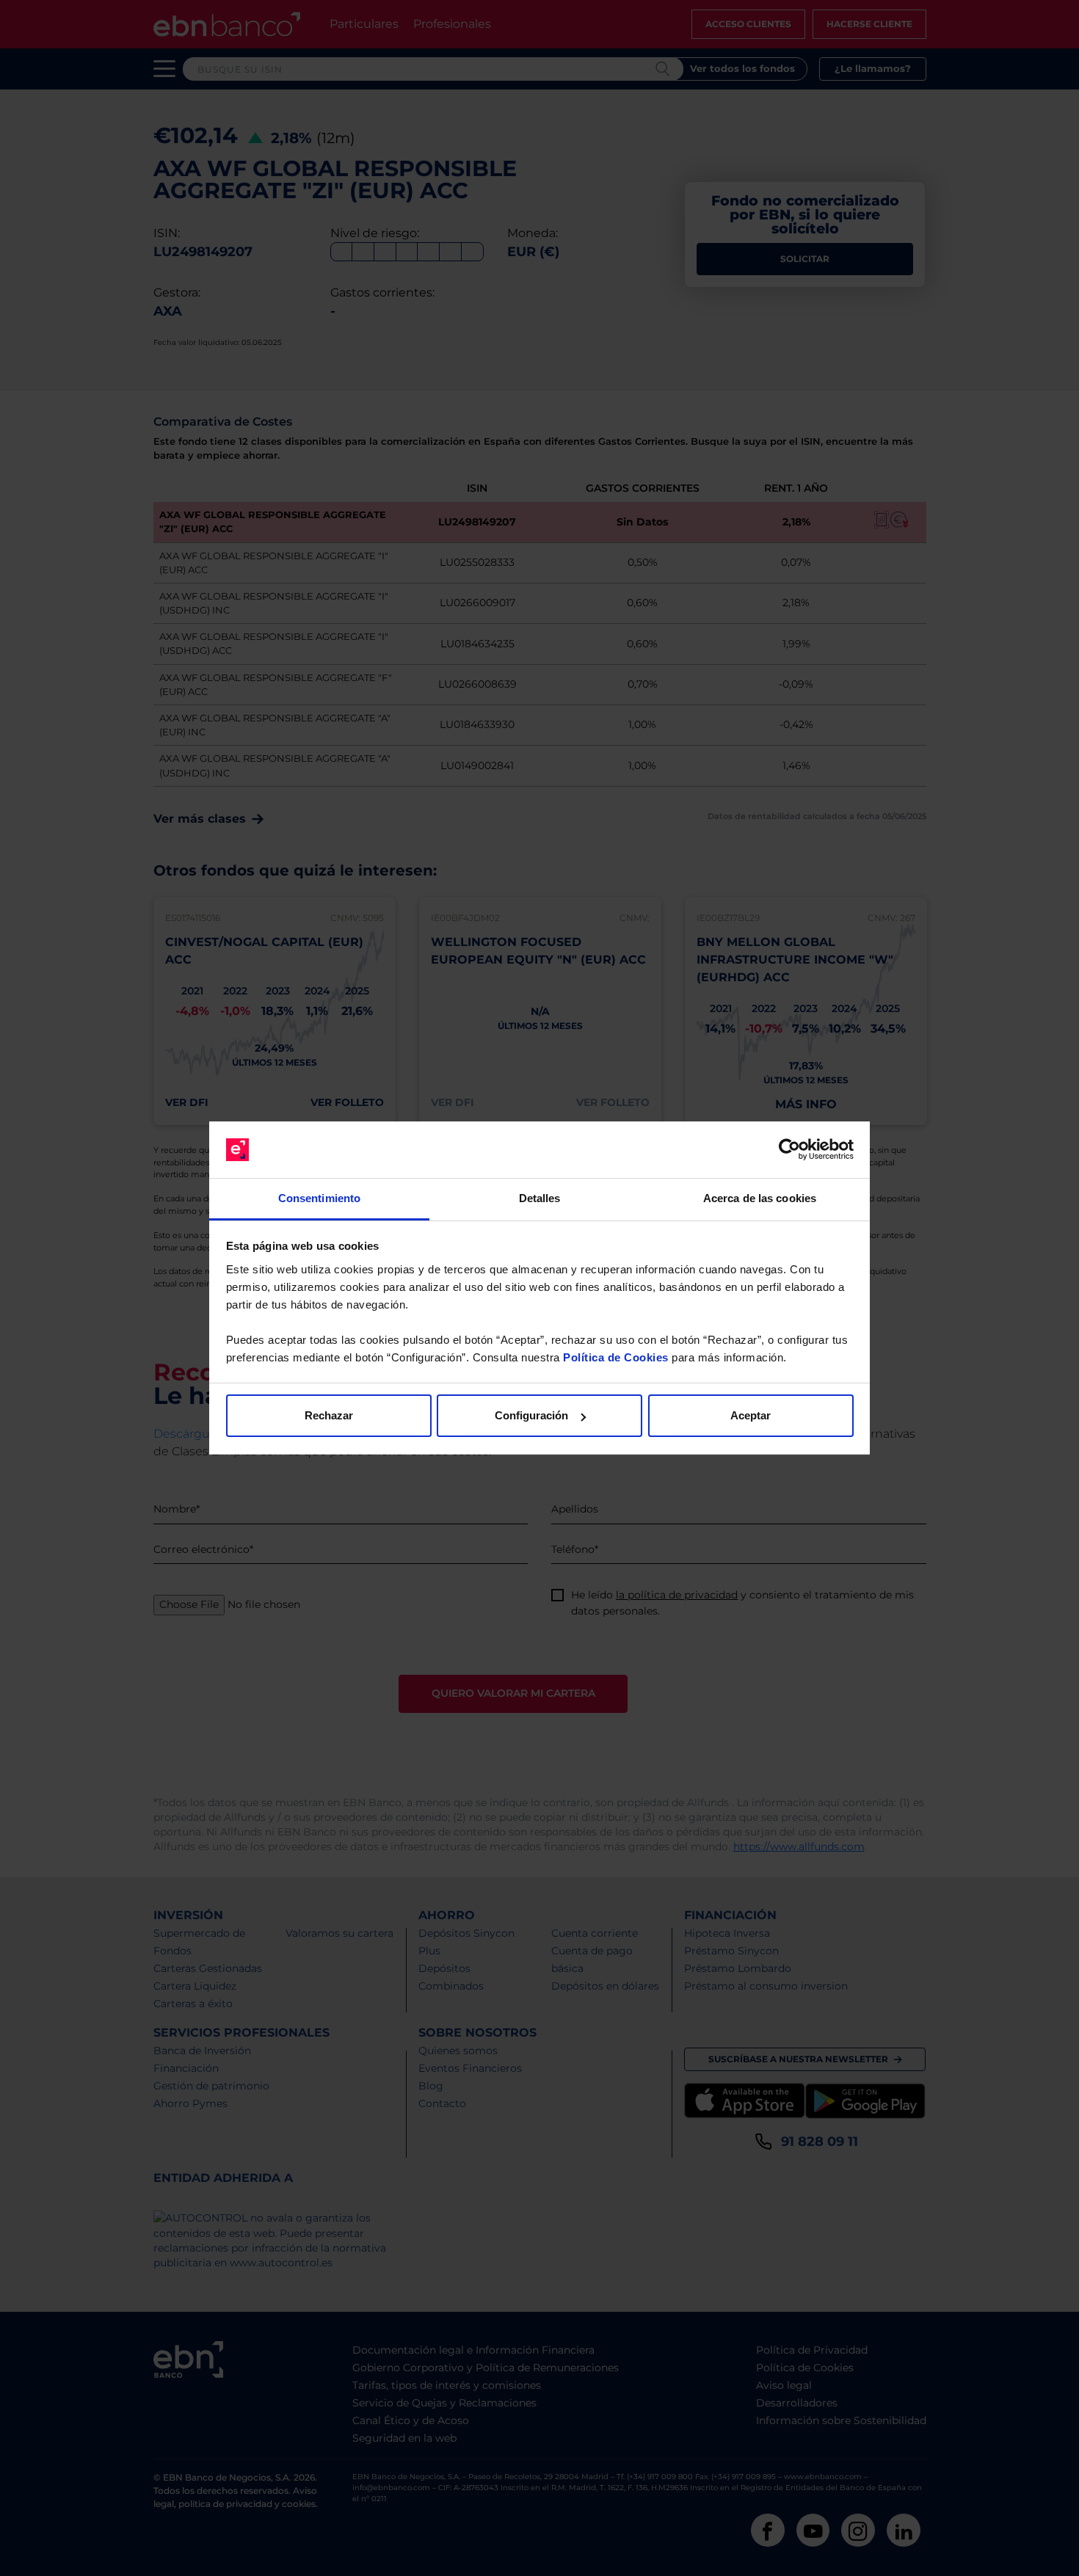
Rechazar (329, 1415)
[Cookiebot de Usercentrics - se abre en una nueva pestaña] (789, 1150)
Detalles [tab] (540, 1198)
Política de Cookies (616, 1357)
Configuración (531, 1415)
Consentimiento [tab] (319, 1198)
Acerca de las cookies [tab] (760, 1198)
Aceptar (751, 1415)
